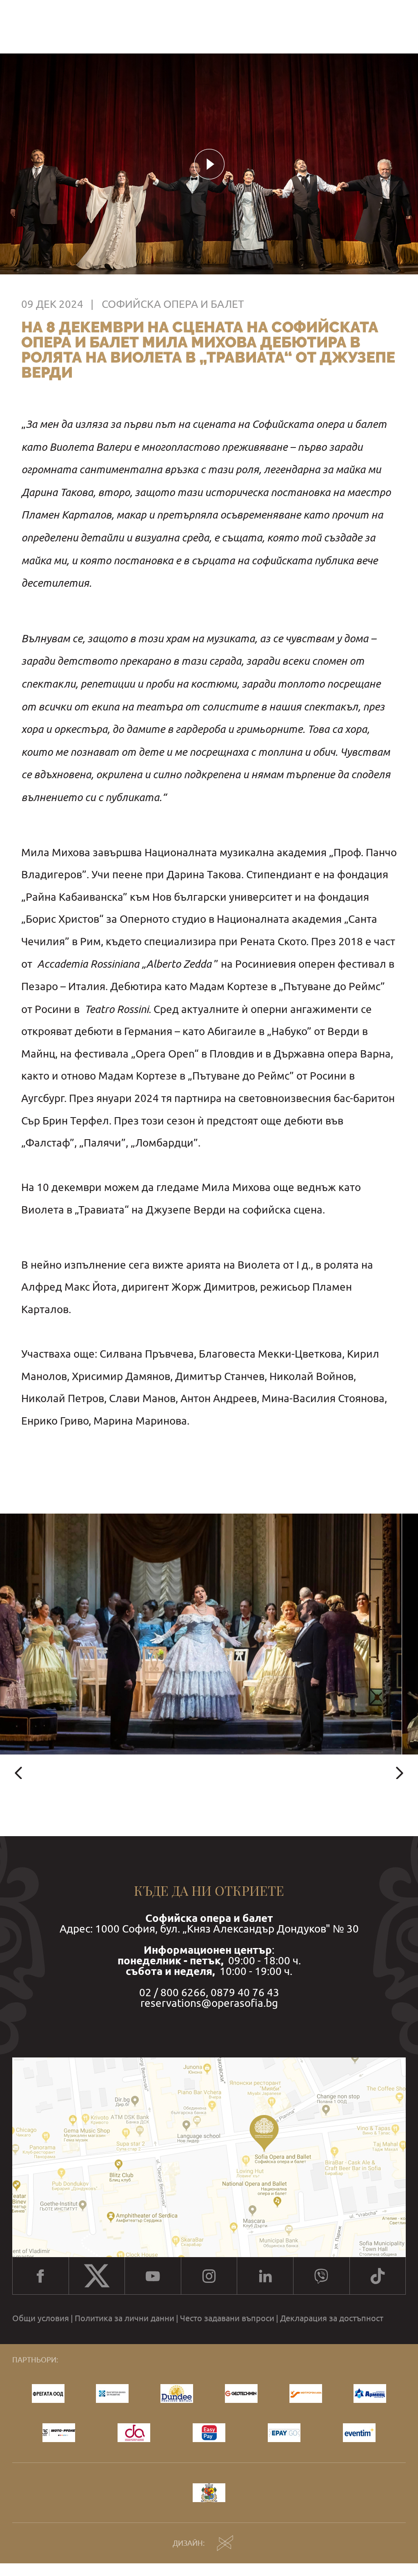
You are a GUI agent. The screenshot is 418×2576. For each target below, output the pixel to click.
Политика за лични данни (125, 2318)
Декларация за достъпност (332, 2318)
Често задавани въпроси (227, 2318)
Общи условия (41, 2318)
